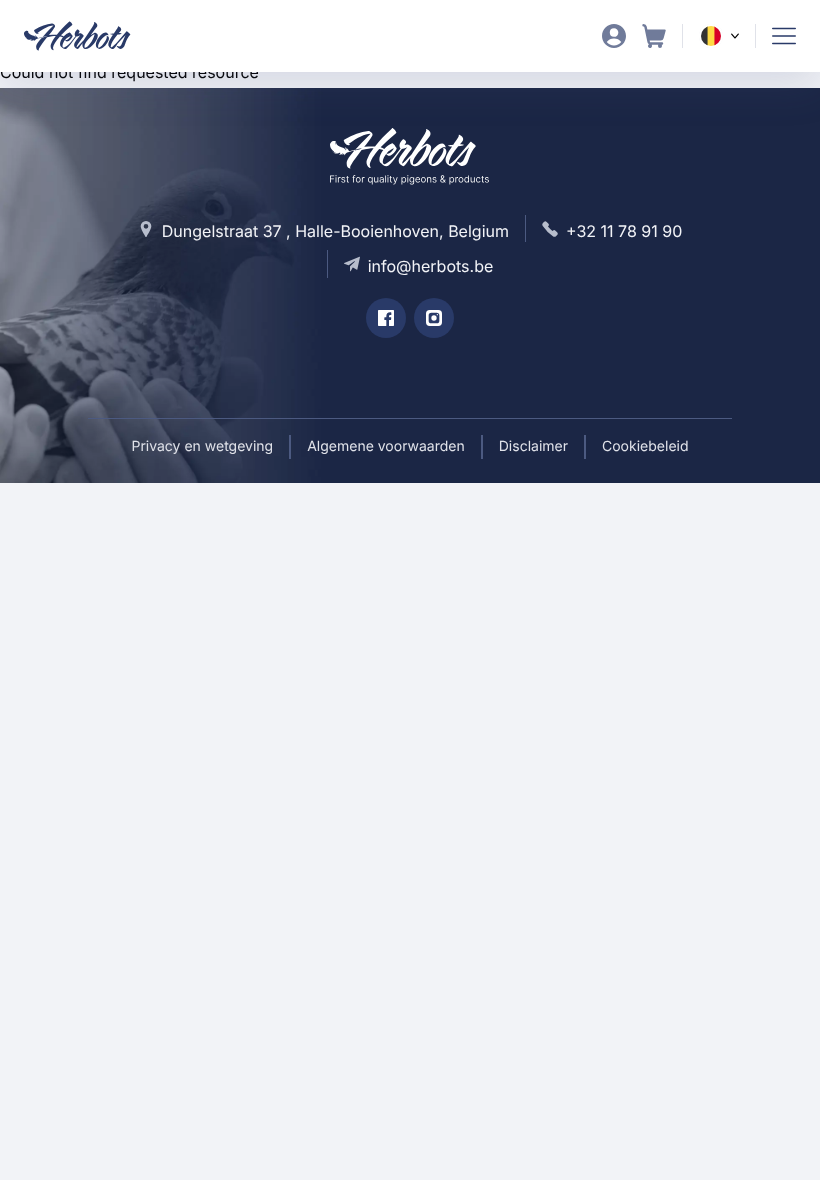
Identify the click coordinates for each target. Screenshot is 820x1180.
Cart (654, 36)
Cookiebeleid (645, 446)
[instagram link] (434, 318)
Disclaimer (533, 446)
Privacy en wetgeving (202, 446)
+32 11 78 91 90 (624, 231)
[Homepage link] (89, 36)
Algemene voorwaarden (386, 446)
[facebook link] (386, 318)
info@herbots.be (431, 266)
